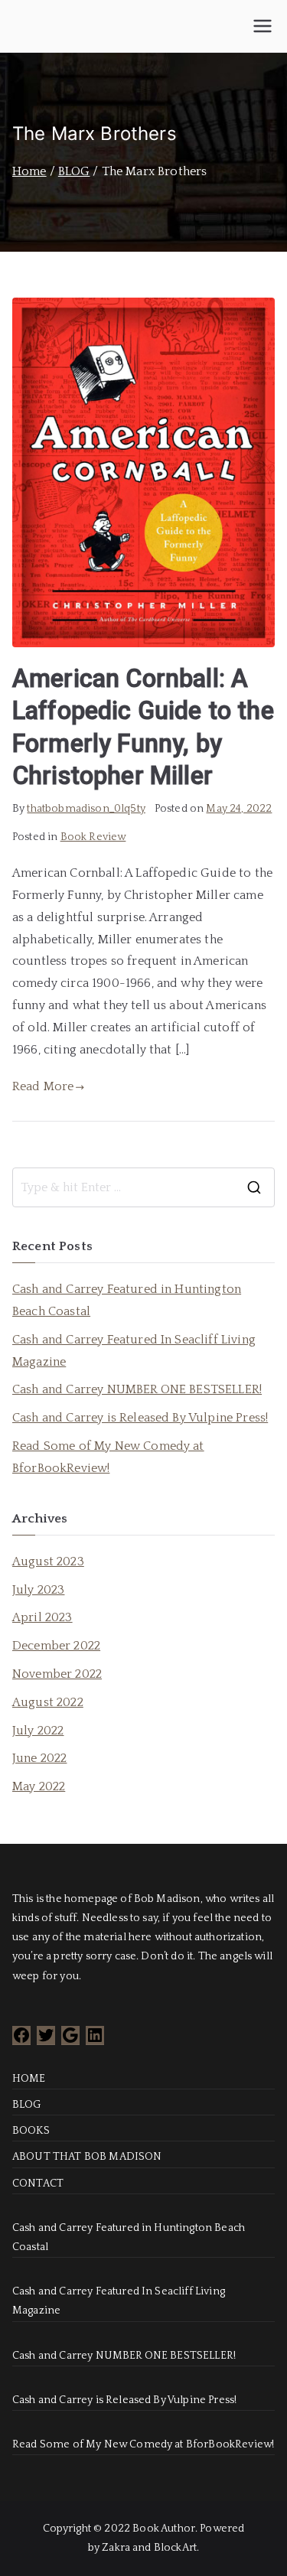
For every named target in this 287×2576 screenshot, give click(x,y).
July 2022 (38, 1731)
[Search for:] (143, 1187)
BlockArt (175, 2548)
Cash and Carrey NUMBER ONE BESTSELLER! (137, 1389)
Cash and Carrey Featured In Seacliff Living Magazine (134, 1351)
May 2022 (39, 1786)
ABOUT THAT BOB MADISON (87, 2157)
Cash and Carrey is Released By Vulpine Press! (140, 1418)
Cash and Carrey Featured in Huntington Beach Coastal (127, 1300)
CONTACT (38, 2184)
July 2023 (38, 1590)
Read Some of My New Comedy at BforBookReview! (108, 1457)
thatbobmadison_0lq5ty (86, 809)
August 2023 (48, 1562)
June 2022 (39, 1758)
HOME (29, 2079)
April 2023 (42, 1617)
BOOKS (31, 2131)
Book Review (93, 837)
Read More (43, 1086)
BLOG (27, 2105)
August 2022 (48, 1702)
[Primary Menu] (263, 26)
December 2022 (56, 1646)
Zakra (116, 2548)
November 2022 (57, 1674)
